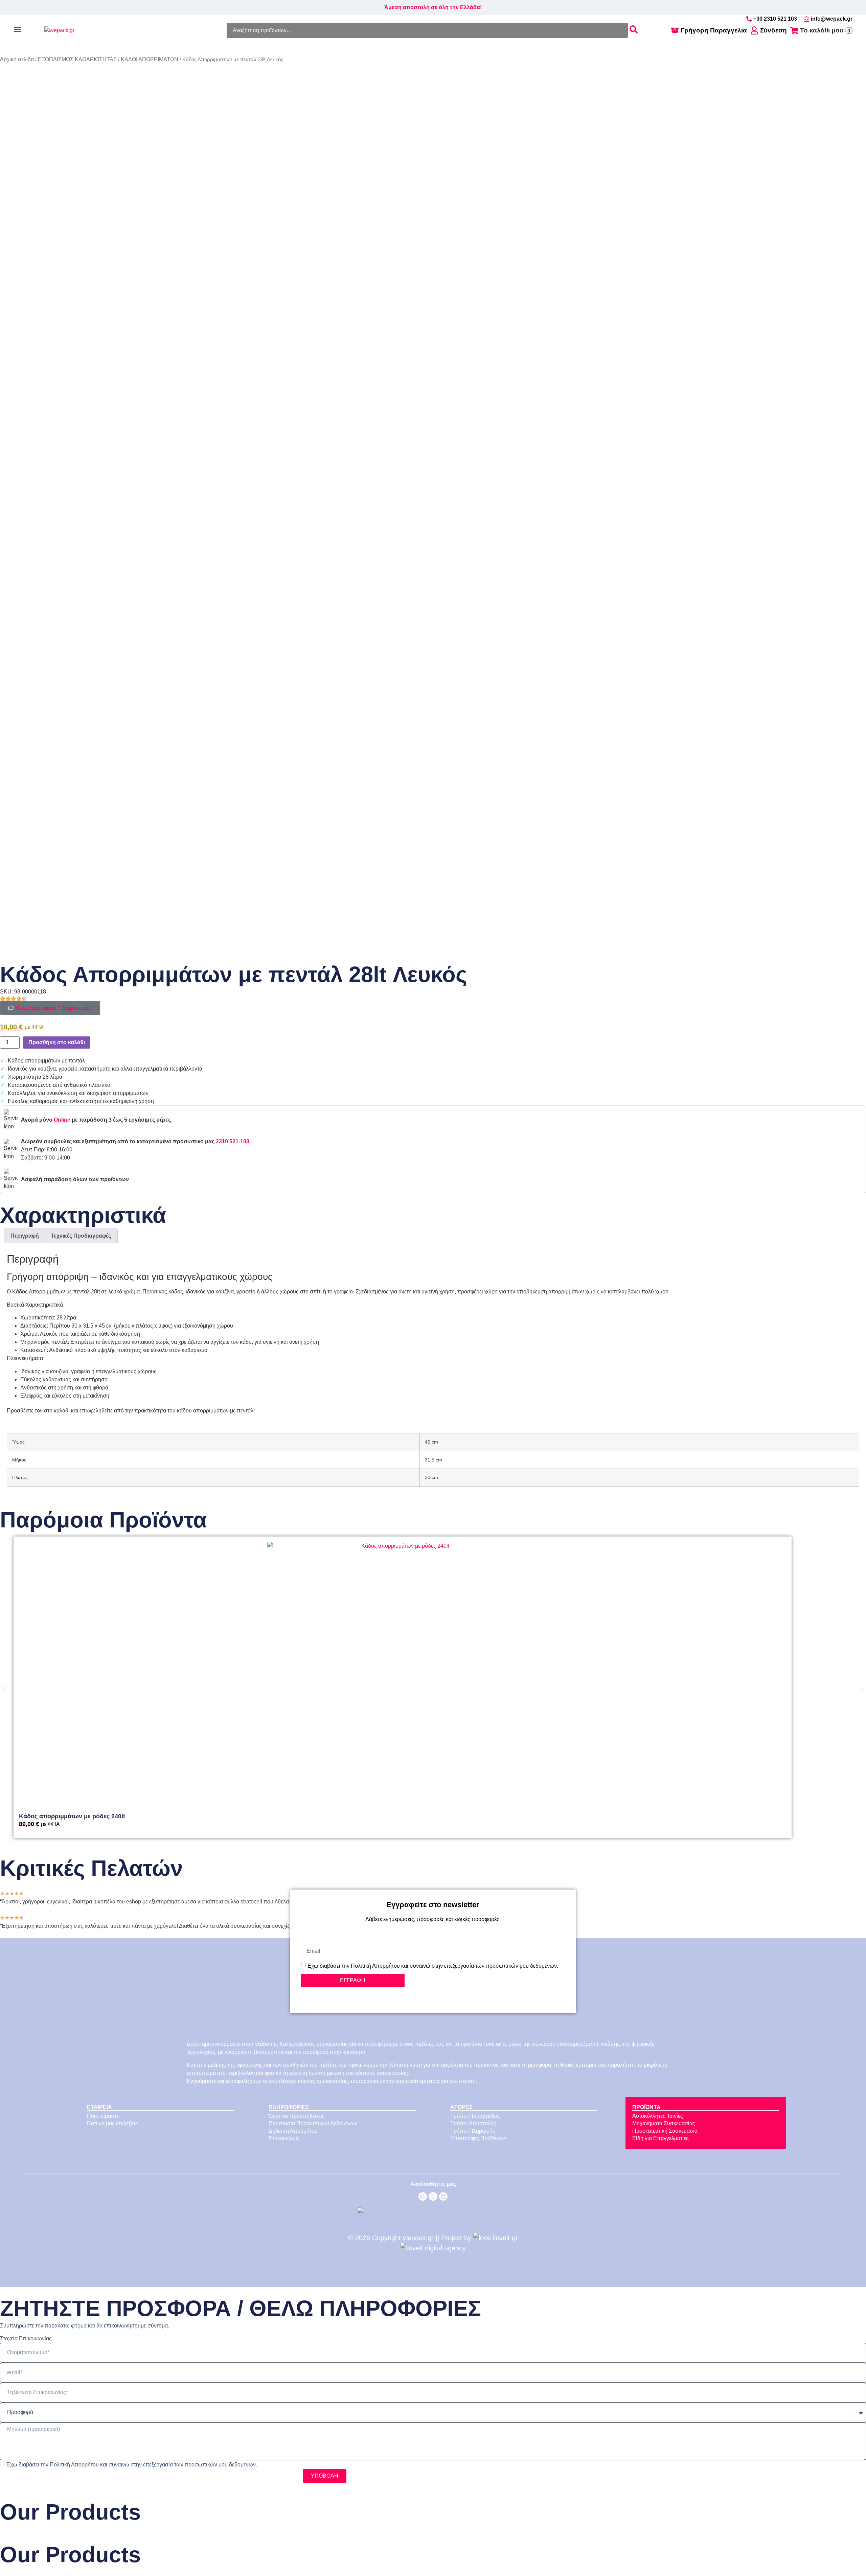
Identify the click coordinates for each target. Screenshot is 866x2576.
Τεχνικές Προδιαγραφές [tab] (81, 1236)
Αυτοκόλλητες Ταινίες (658, 2116)
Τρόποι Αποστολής (473, 2123)
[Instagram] (433, 2197)
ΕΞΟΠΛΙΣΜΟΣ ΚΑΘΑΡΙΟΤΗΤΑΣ (77, 59)
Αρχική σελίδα (17, 59)
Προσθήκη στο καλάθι (57, 1042)
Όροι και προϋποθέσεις (297, 2116)
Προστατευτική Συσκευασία (665, 2131)
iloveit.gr (505, 2238)
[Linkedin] (443, 2197)
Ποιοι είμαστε (103, 2116)
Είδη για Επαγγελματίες (660, 2138)
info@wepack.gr (832, 19)
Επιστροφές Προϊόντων (478, 2138)
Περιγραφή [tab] (25, 1236)
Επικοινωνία (284, 2138)
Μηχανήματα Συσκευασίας (664, 2123)
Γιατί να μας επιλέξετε (112, 2123)
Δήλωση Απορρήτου (293, 2131)
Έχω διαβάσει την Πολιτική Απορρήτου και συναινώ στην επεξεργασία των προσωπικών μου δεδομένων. (432, 1966)
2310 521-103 (233, 1141)
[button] (4, 1689)
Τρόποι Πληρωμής (473, 2131)
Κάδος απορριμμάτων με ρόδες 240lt (72, 1816)
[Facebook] (423, 2197)
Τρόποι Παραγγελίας (475, 2116)
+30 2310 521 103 (775, 19)
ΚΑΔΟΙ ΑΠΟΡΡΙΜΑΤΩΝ (150, 59)
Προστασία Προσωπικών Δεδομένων (313, 2123)
